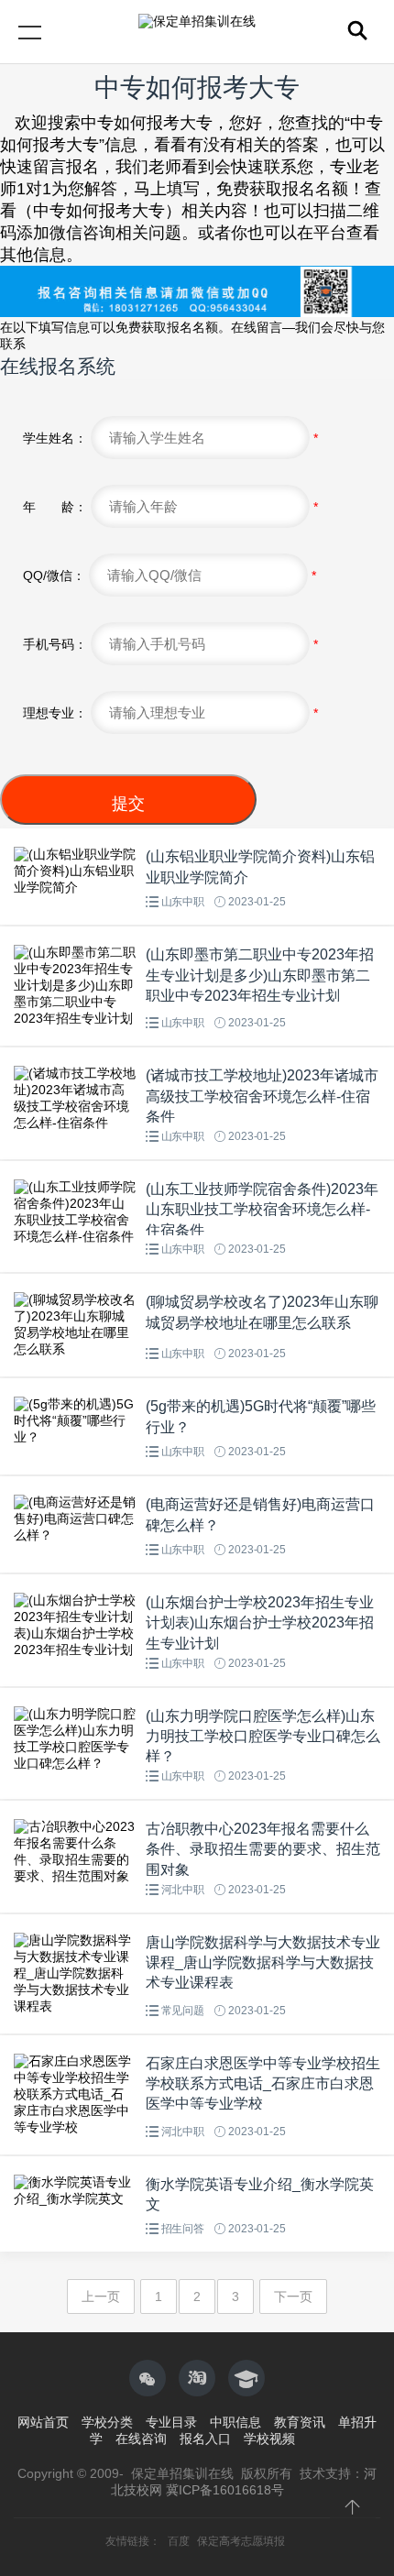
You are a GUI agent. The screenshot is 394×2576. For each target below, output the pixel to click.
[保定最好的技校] (197, 2378)
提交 (128, 804)
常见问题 (183, 2011)
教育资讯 (300, 2422)
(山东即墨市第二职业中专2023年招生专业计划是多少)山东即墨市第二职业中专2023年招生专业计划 (260, 975)
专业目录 (171, 2422)
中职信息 (235, 2422)
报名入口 (205, 2439)
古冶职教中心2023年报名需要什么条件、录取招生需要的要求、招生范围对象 (263, 1849)
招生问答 (183, 2229)
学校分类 (107, 2422)
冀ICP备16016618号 (225, 2490)
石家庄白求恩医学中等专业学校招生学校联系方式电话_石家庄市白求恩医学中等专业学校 (263, 2084)
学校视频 (269, 2439)
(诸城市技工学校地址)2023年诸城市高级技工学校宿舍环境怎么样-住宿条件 (262, 1096)
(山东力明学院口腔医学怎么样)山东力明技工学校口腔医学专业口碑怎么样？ (263, 1737)
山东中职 (183, 902)
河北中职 (183, 1890)
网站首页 (43, 2422)
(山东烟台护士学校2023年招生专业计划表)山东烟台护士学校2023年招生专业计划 (260, 1623)
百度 (180, 2541)
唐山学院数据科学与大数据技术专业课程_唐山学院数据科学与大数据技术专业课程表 (263, 1963)
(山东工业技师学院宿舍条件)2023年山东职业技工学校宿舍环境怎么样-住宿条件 (262, 1210)
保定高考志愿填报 (241, 2541)
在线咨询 (141, 2439)
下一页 (293, 2296)
